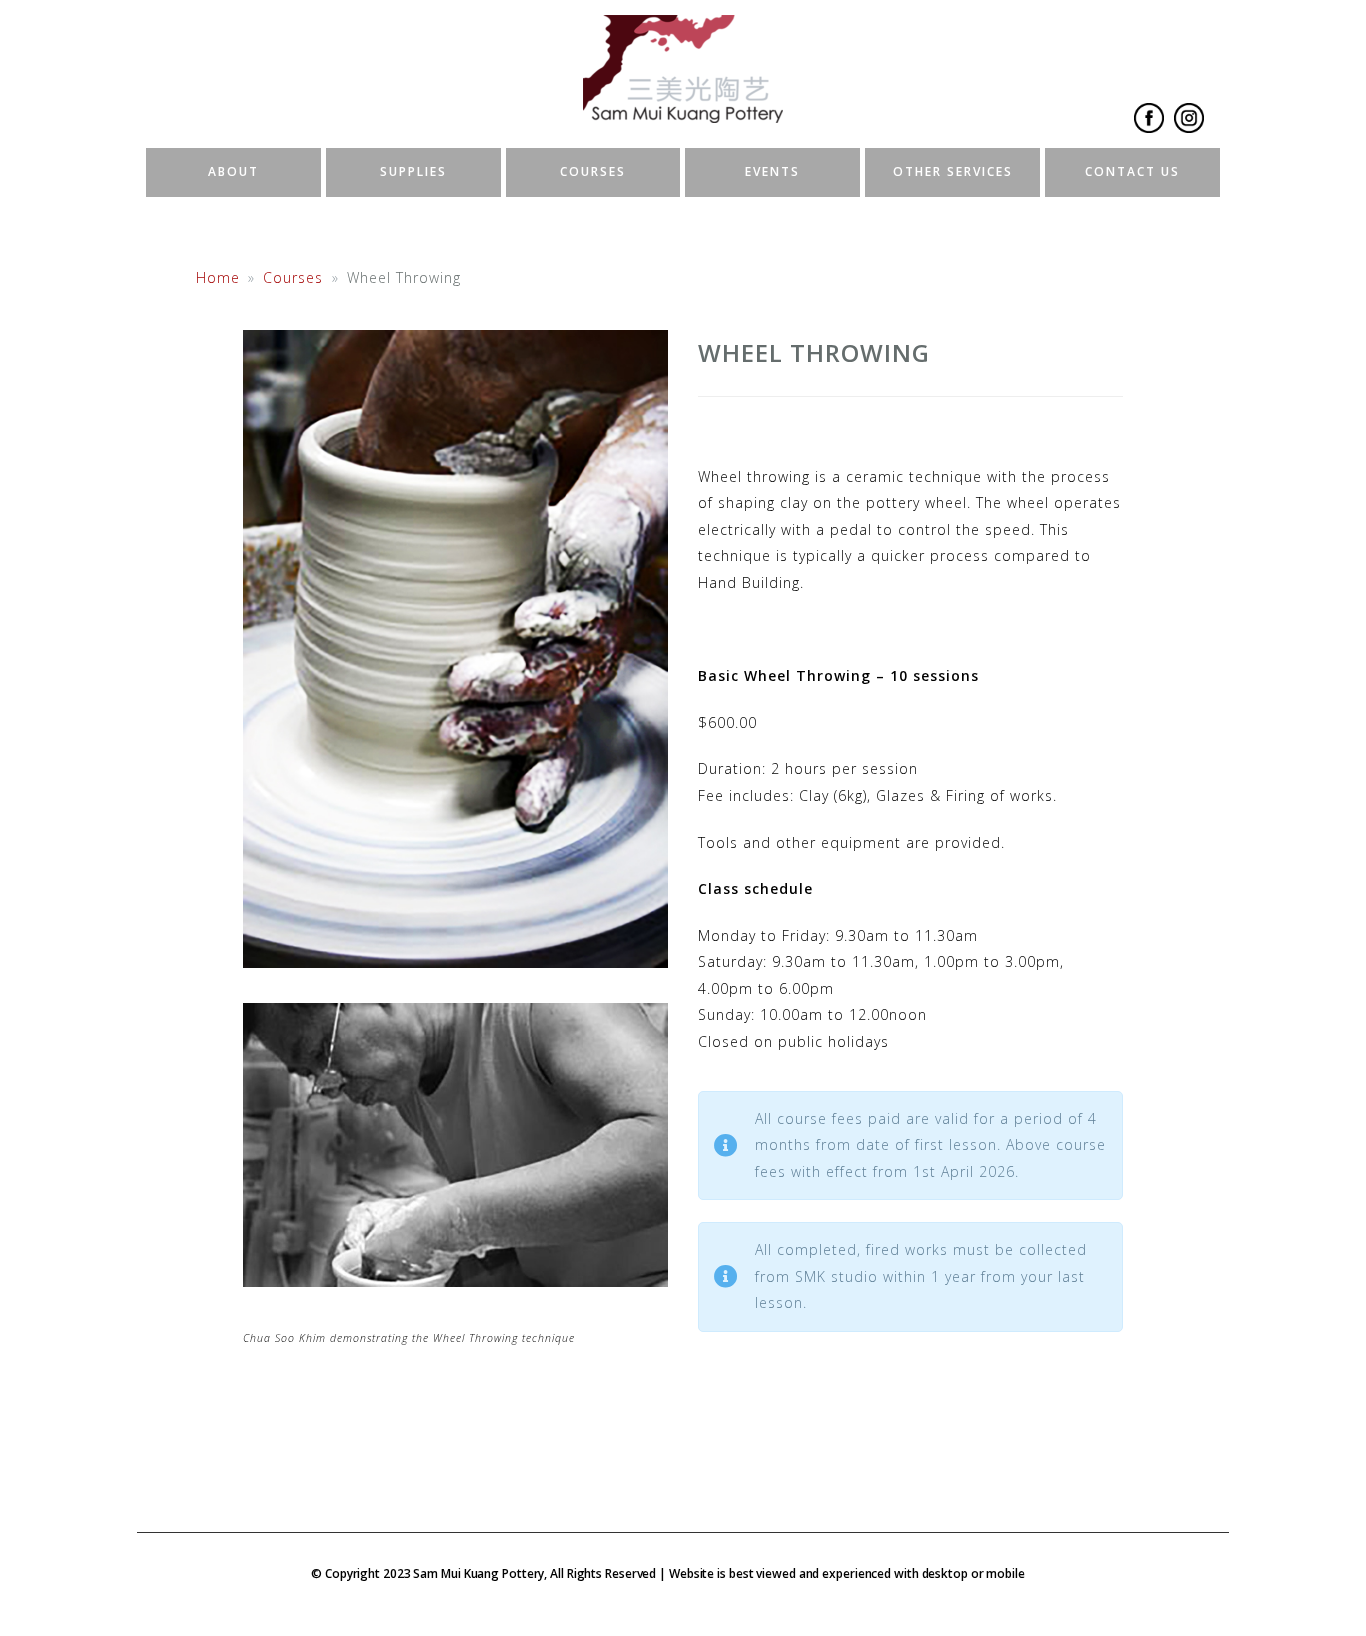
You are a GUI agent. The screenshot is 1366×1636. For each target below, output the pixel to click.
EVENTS (772, 171)
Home (218, 277)
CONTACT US (1132, 171)
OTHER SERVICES (953, 171)
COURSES (593, 171)
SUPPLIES (413, 171)
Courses (293, 277)
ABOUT (233, 171)
